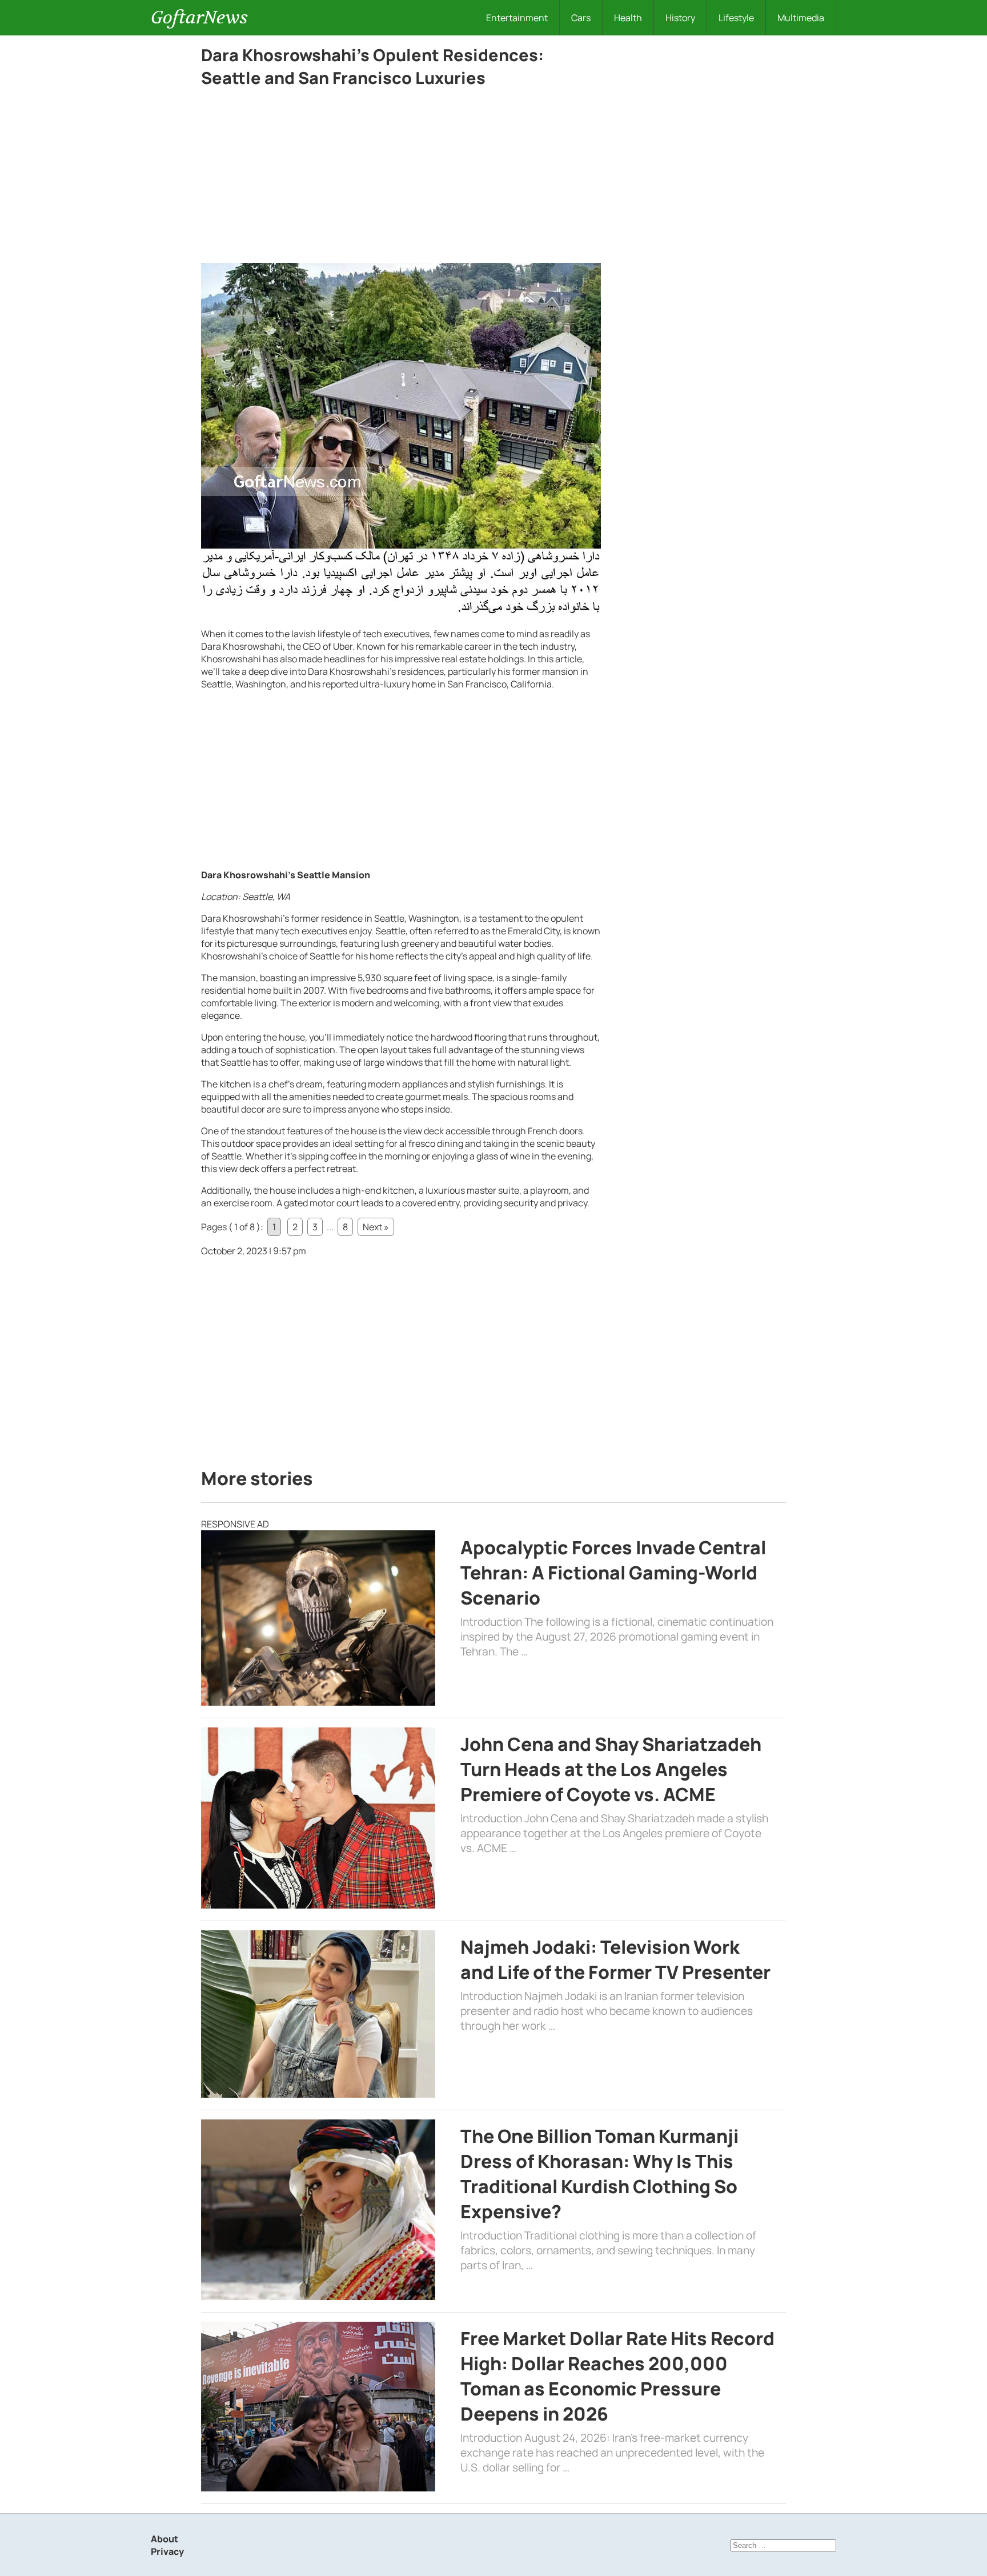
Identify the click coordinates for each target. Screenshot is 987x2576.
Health (628, 18)
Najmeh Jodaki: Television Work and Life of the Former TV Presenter (615, 1959)
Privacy (167, 2551)
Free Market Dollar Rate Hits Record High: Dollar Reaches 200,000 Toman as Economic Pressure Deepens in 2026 (617, 2376)
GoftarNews (199, 17)
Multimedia (801, 18)
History (680, 18)
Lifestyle (736, 18)
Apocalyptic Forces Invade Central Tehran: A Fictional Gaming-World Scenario (613, 1573)
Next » (376, 1227)
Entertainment (517, 18)
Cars (581, 18)
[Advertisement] (401, 178)
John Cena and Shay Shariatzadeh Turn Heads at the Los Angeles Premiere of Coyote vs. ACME (611, 1769)
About (164, 2539)
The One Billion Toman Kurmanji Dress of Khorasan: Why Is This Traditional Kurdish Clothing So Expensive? (599, 2174)
